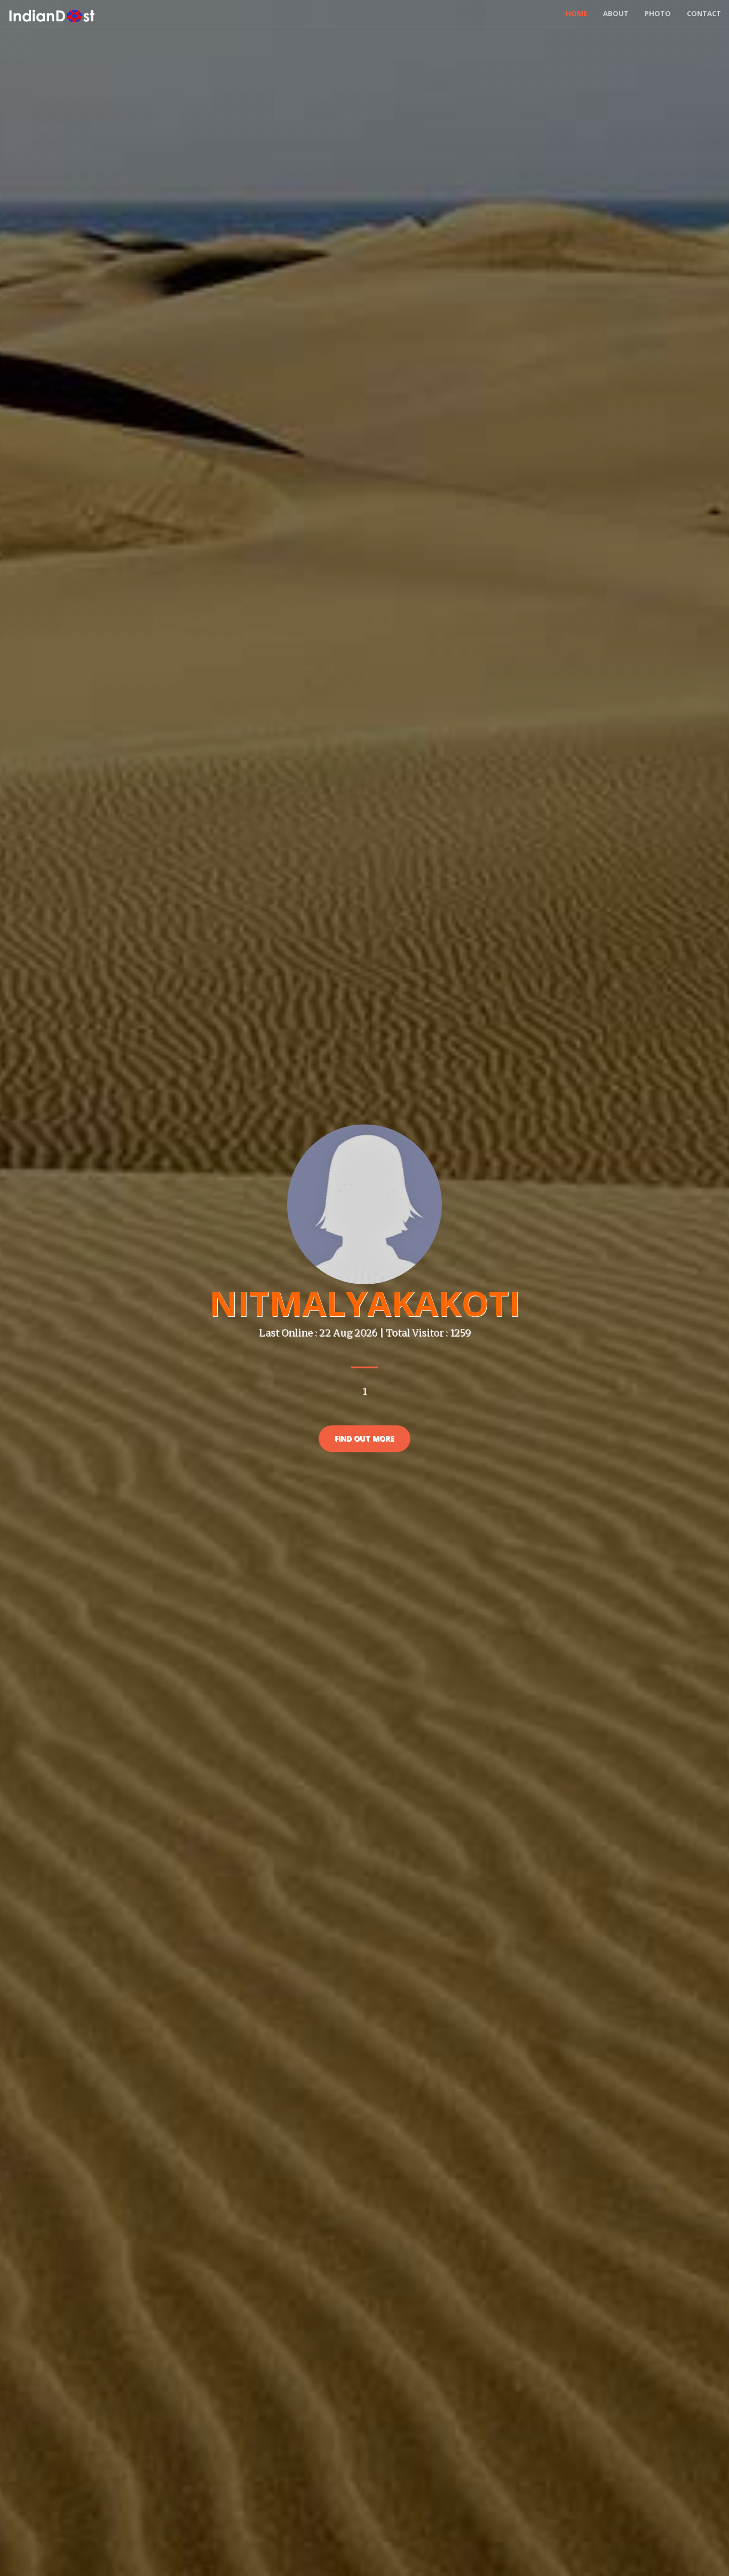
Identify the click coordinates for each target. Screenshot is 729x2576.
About (616, 13)
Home (576, 13)
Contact (704, 13)
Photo (658, 13)
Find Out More (364, 1438)
